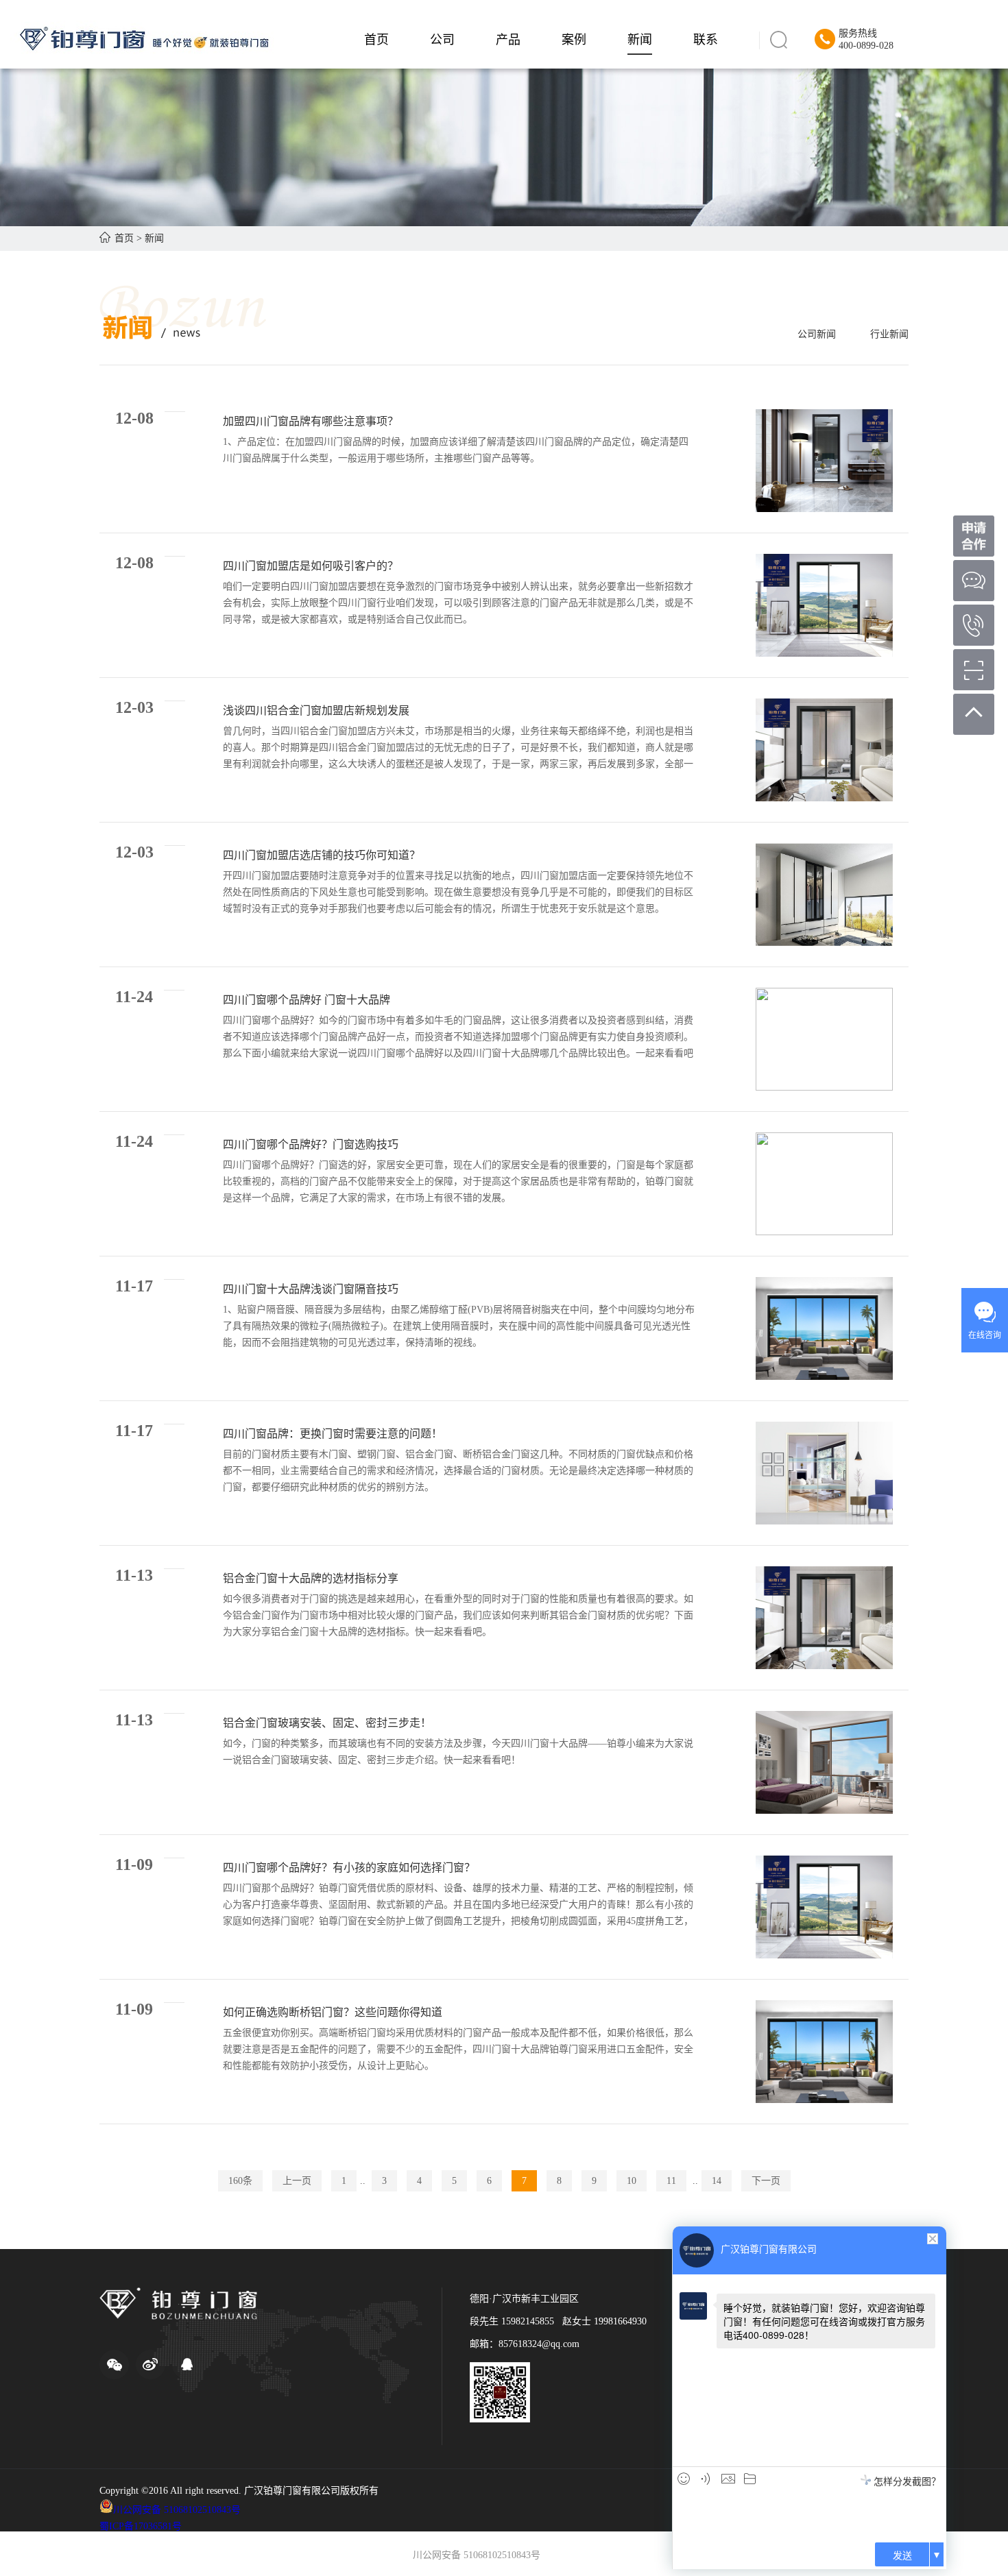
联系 (706, 40)
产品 (508, 40)
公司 (442, 40)
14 (717, 2181)
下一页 (766, 2181)
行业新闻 (889, 334)
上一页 (297, 2181)
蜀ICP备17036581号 (141, 2526)
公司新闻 (817, 334)
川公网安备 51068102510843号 (177, 2510)
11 (671, 2181)
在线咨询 (985, 1335)
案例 (574, 40)
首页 (376, 40)
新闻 (640, 40)
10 (632, 2181)
